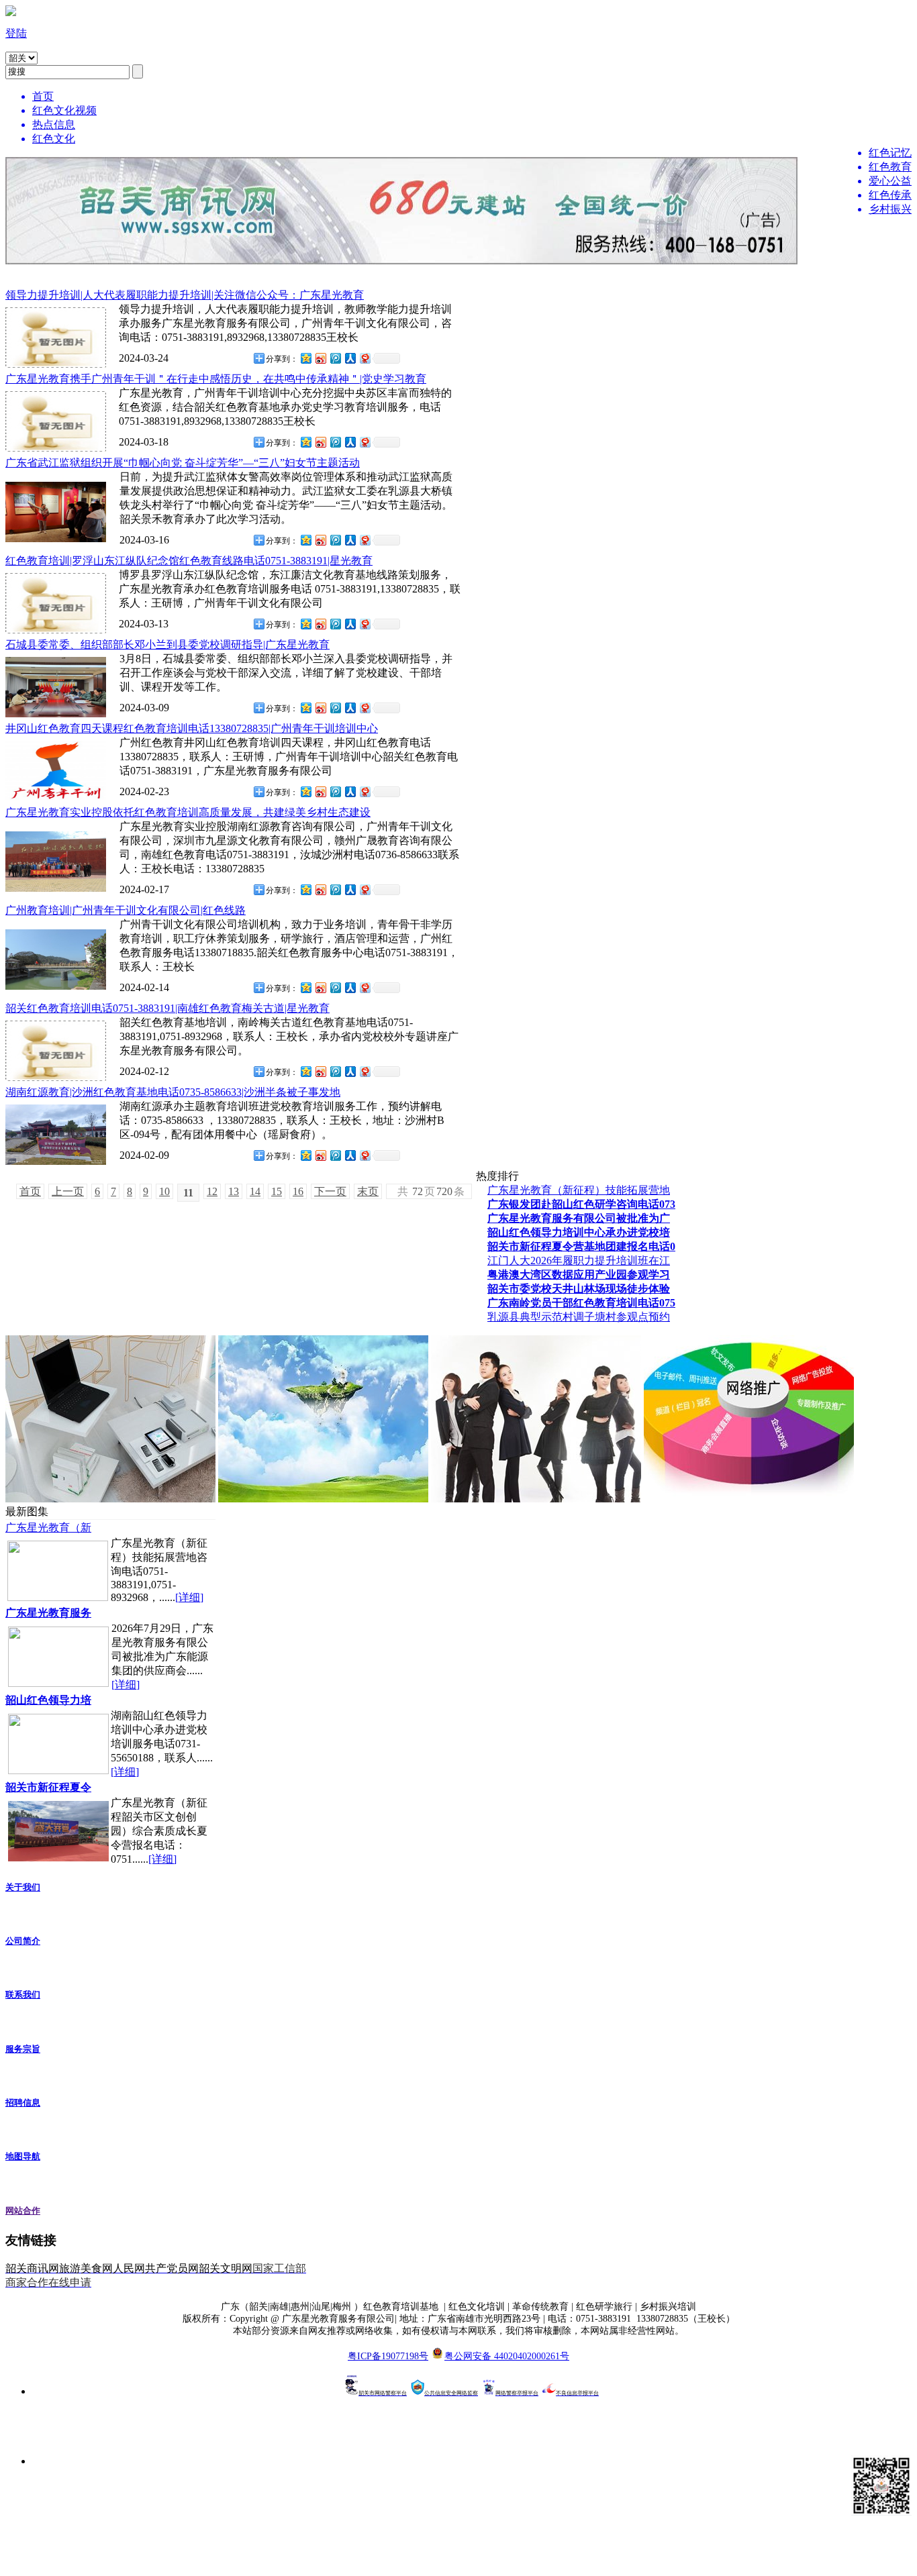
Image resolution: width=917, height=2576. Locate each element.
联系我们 (23, 1995)
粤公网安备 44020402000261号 (507, 2356)
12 (212, 1191)
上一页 (68, 1191)
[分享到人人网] (350, 358)
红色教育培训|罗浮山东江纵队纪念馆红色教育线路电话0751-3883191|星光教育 (189, 561)
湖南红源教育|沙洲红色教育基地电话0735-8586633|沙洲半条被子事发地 (173, 1092)
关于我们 (23, 1887)
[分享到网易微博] (365, 358)
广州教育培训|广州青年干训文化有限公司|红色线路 (126, 910)
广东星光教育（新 (48, 1528)
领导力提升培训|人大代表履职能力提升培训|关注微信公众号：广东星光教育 (185, 295)
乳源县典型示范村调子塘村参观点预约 (579, 1317)
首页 (30, 1191)
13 (234, 1191)
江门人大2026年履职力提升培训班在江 (579, 1260)
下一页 (330, 1191)
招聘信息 (23, 2103)
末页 (368, 1191)
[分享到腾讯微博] (335, 358)
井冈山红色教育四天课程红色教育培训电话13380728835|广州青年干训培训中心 (192, 728)
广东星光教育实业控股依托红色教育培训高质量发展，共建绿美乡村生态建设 (188, 812)
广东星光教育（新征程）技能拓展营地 (579, 1190)
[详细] (189, 1597)
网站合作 (23, 2211)
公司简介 (23, 1941)
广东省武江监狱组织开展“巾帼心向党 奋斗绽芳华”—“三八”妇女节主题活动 (183, 463)
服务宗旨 (23, 2049)
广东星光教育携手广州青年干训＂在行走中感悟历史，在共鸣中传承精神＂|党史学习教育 (216, 379)
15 (277, 1191)
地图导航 (23, 2156)
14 (255, 1191)
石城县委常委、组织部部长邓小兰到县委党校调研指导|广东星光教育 (167, 645)
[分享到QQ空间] (305, 358)
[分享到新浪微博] (320, 358)
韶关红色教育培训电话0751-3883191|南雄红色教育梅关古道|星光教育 (167, 1008)
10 (164, 1191)
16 (298, 1191)
